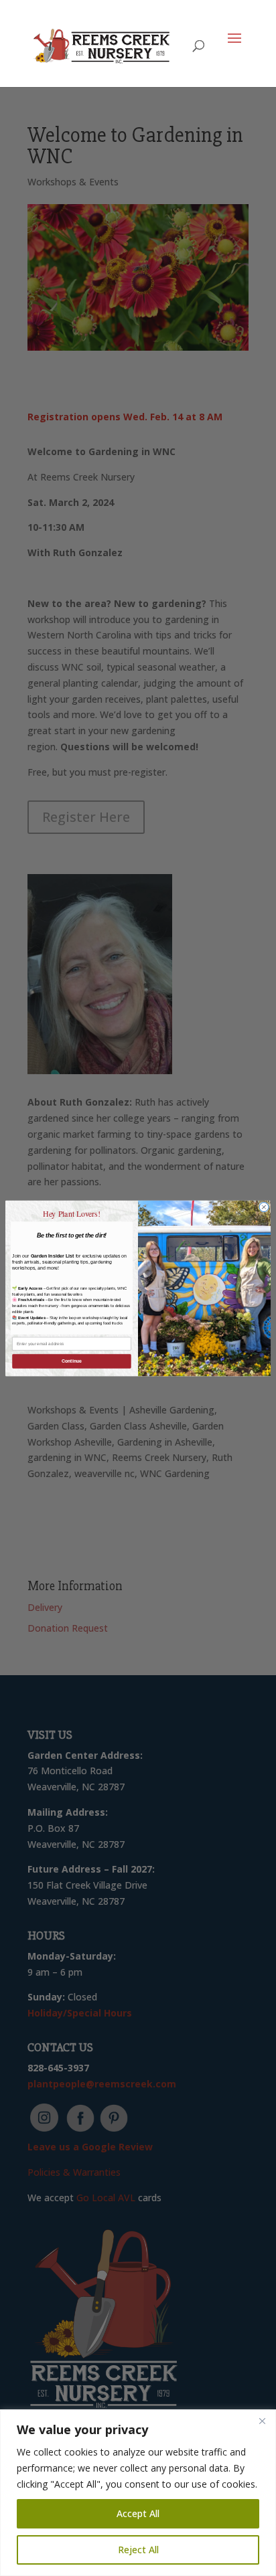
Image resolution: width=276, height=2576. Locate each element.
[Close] (262, 2421)
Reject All (138, 2550)
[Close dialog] (264, 1207)
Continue (72, 1361)
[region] (138, 2493)
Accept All (138, 2513)
